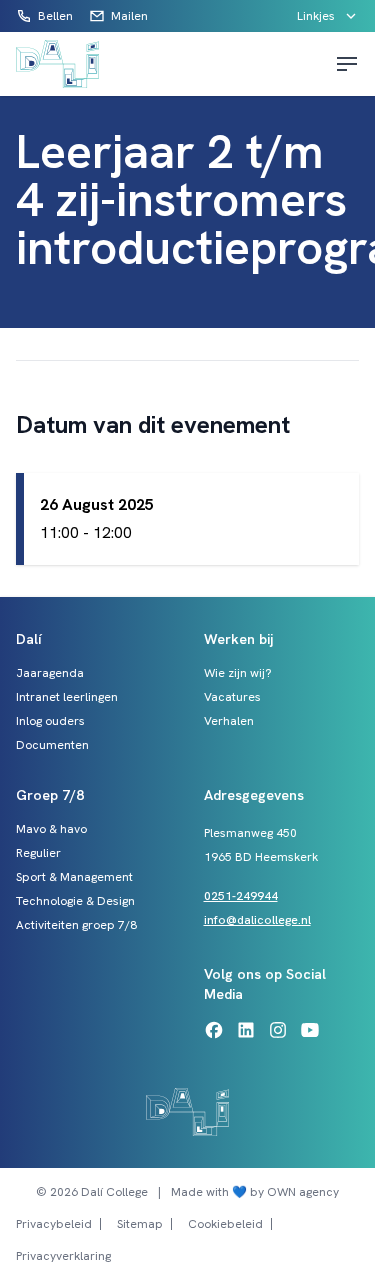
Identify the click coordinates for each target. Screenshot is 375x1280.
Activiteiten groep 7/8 (76, 925)
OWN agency (303, 1192)
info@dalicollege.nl (257, 920)
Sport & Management (74, 877)
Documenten (52, 745)
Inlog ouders (50, 721)
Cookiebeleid (225, 1224)
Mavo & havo (51, 829)
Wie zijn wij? (238, 673)
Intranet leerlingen (67, 697)
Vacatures (232, 697)
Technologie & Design (75, 901)
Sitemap (140, 1224)
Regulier (38, 853)
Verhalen (229, 721)
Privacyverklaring (63, 1256)
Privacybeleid (54, 1224)
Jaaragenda (50, 673)
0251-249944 (241, 896)
